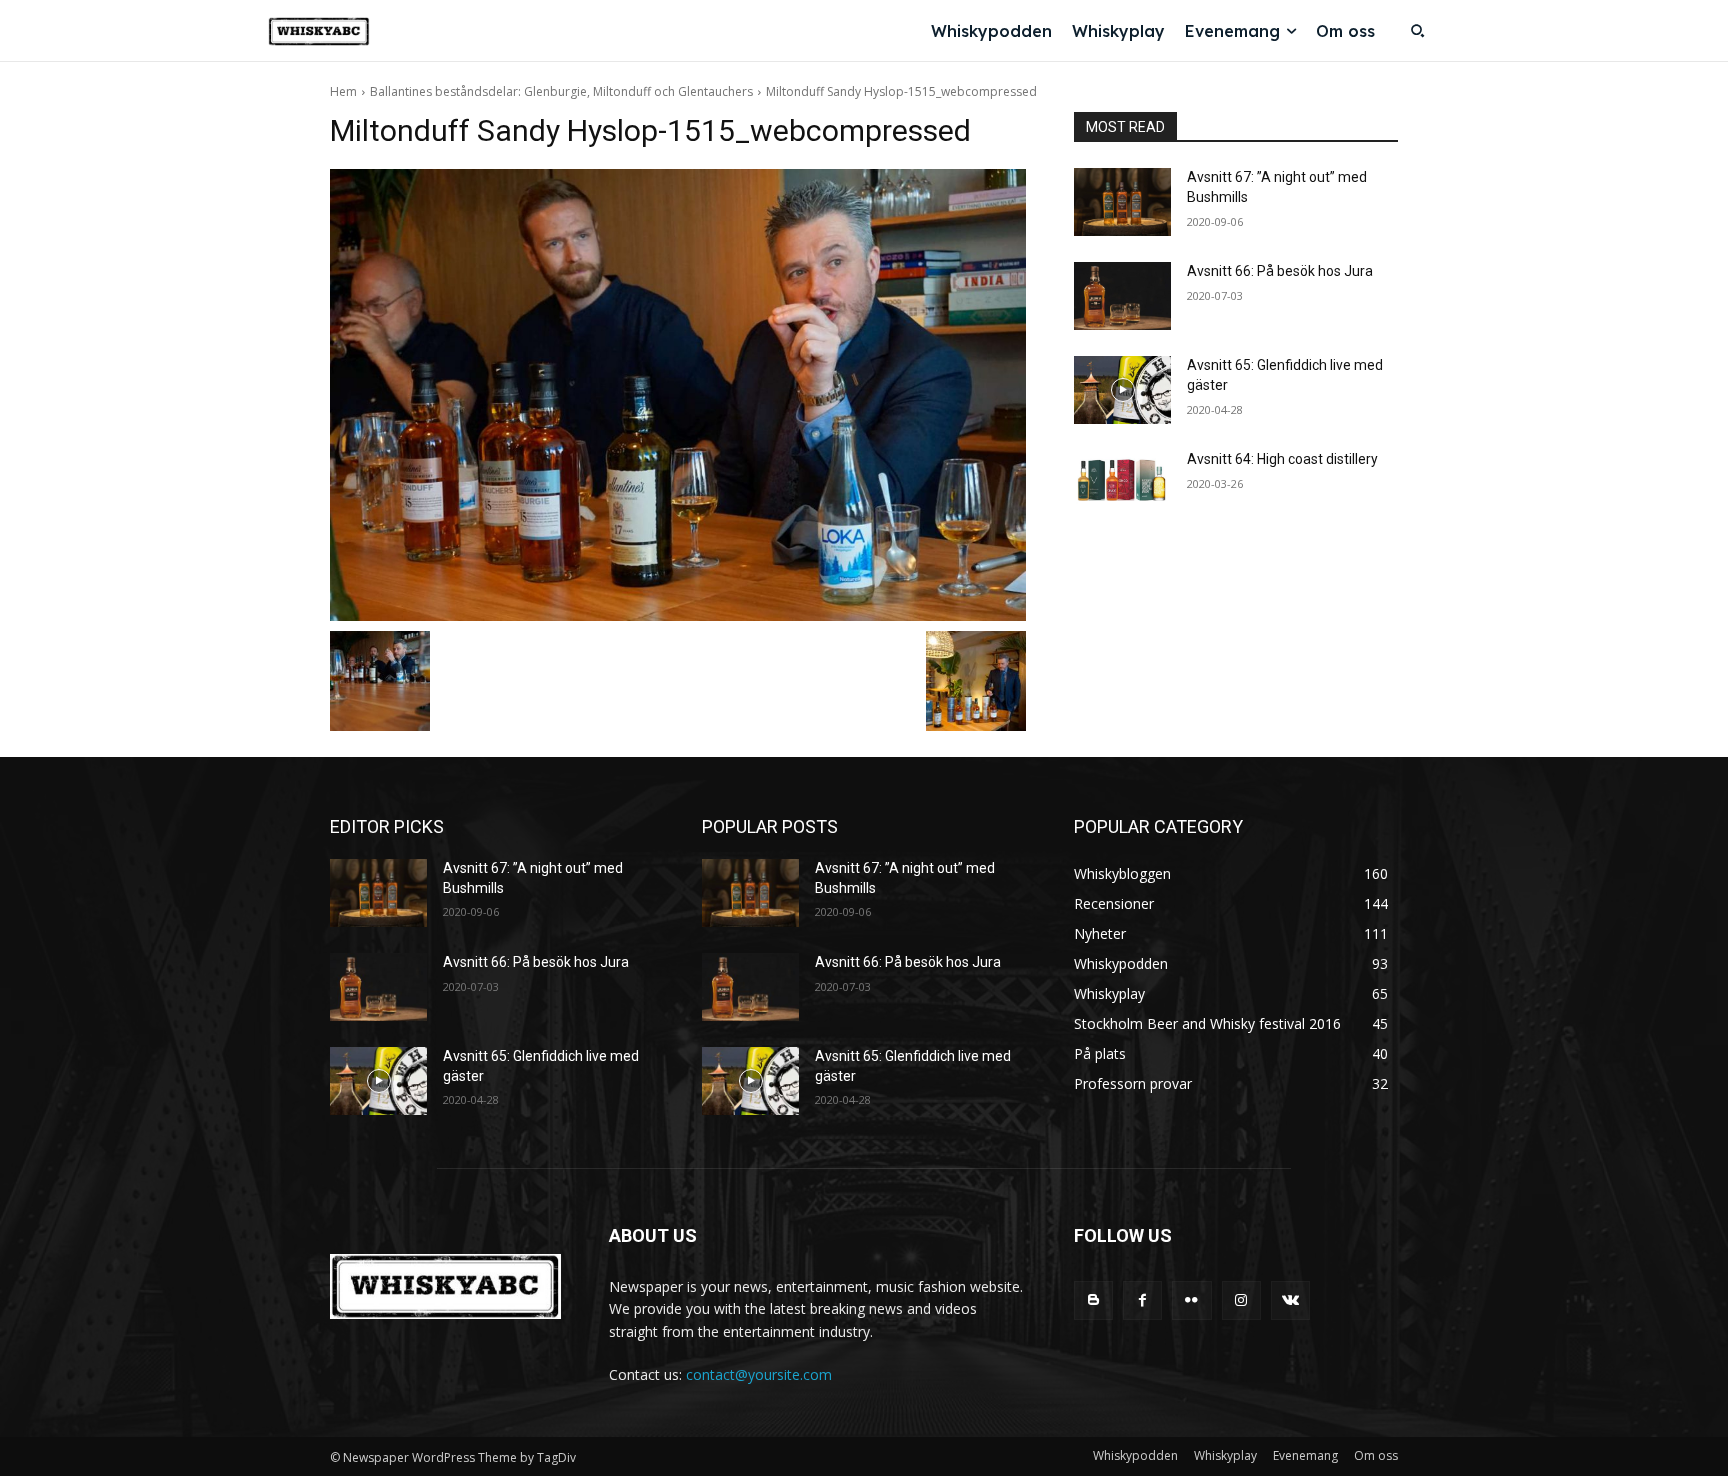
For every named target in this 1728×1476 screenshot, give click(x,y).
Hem (343, 91)
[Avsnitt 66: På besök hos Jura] (1122, 296)
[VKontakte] (1290, 1300)
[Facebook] (1142, 1300)
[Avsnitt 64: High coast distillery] (1122, 484)
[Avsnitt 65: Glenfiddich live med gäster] (1122, 390)
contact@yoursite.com (759, 1374)
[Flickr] (1191, 1300)
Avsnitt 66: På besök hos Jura (1280, 271)
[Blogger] (1093, 1300)
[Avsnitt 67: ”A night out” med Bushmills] (1122, 202)
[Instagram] (1241, 1300)
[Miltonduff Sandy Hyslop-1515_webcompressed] (678, 395)
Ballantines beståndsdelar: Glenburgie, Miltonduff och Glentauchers (561, 91)
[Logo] (319, 31)
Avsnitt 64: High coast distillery (1282, 459)
